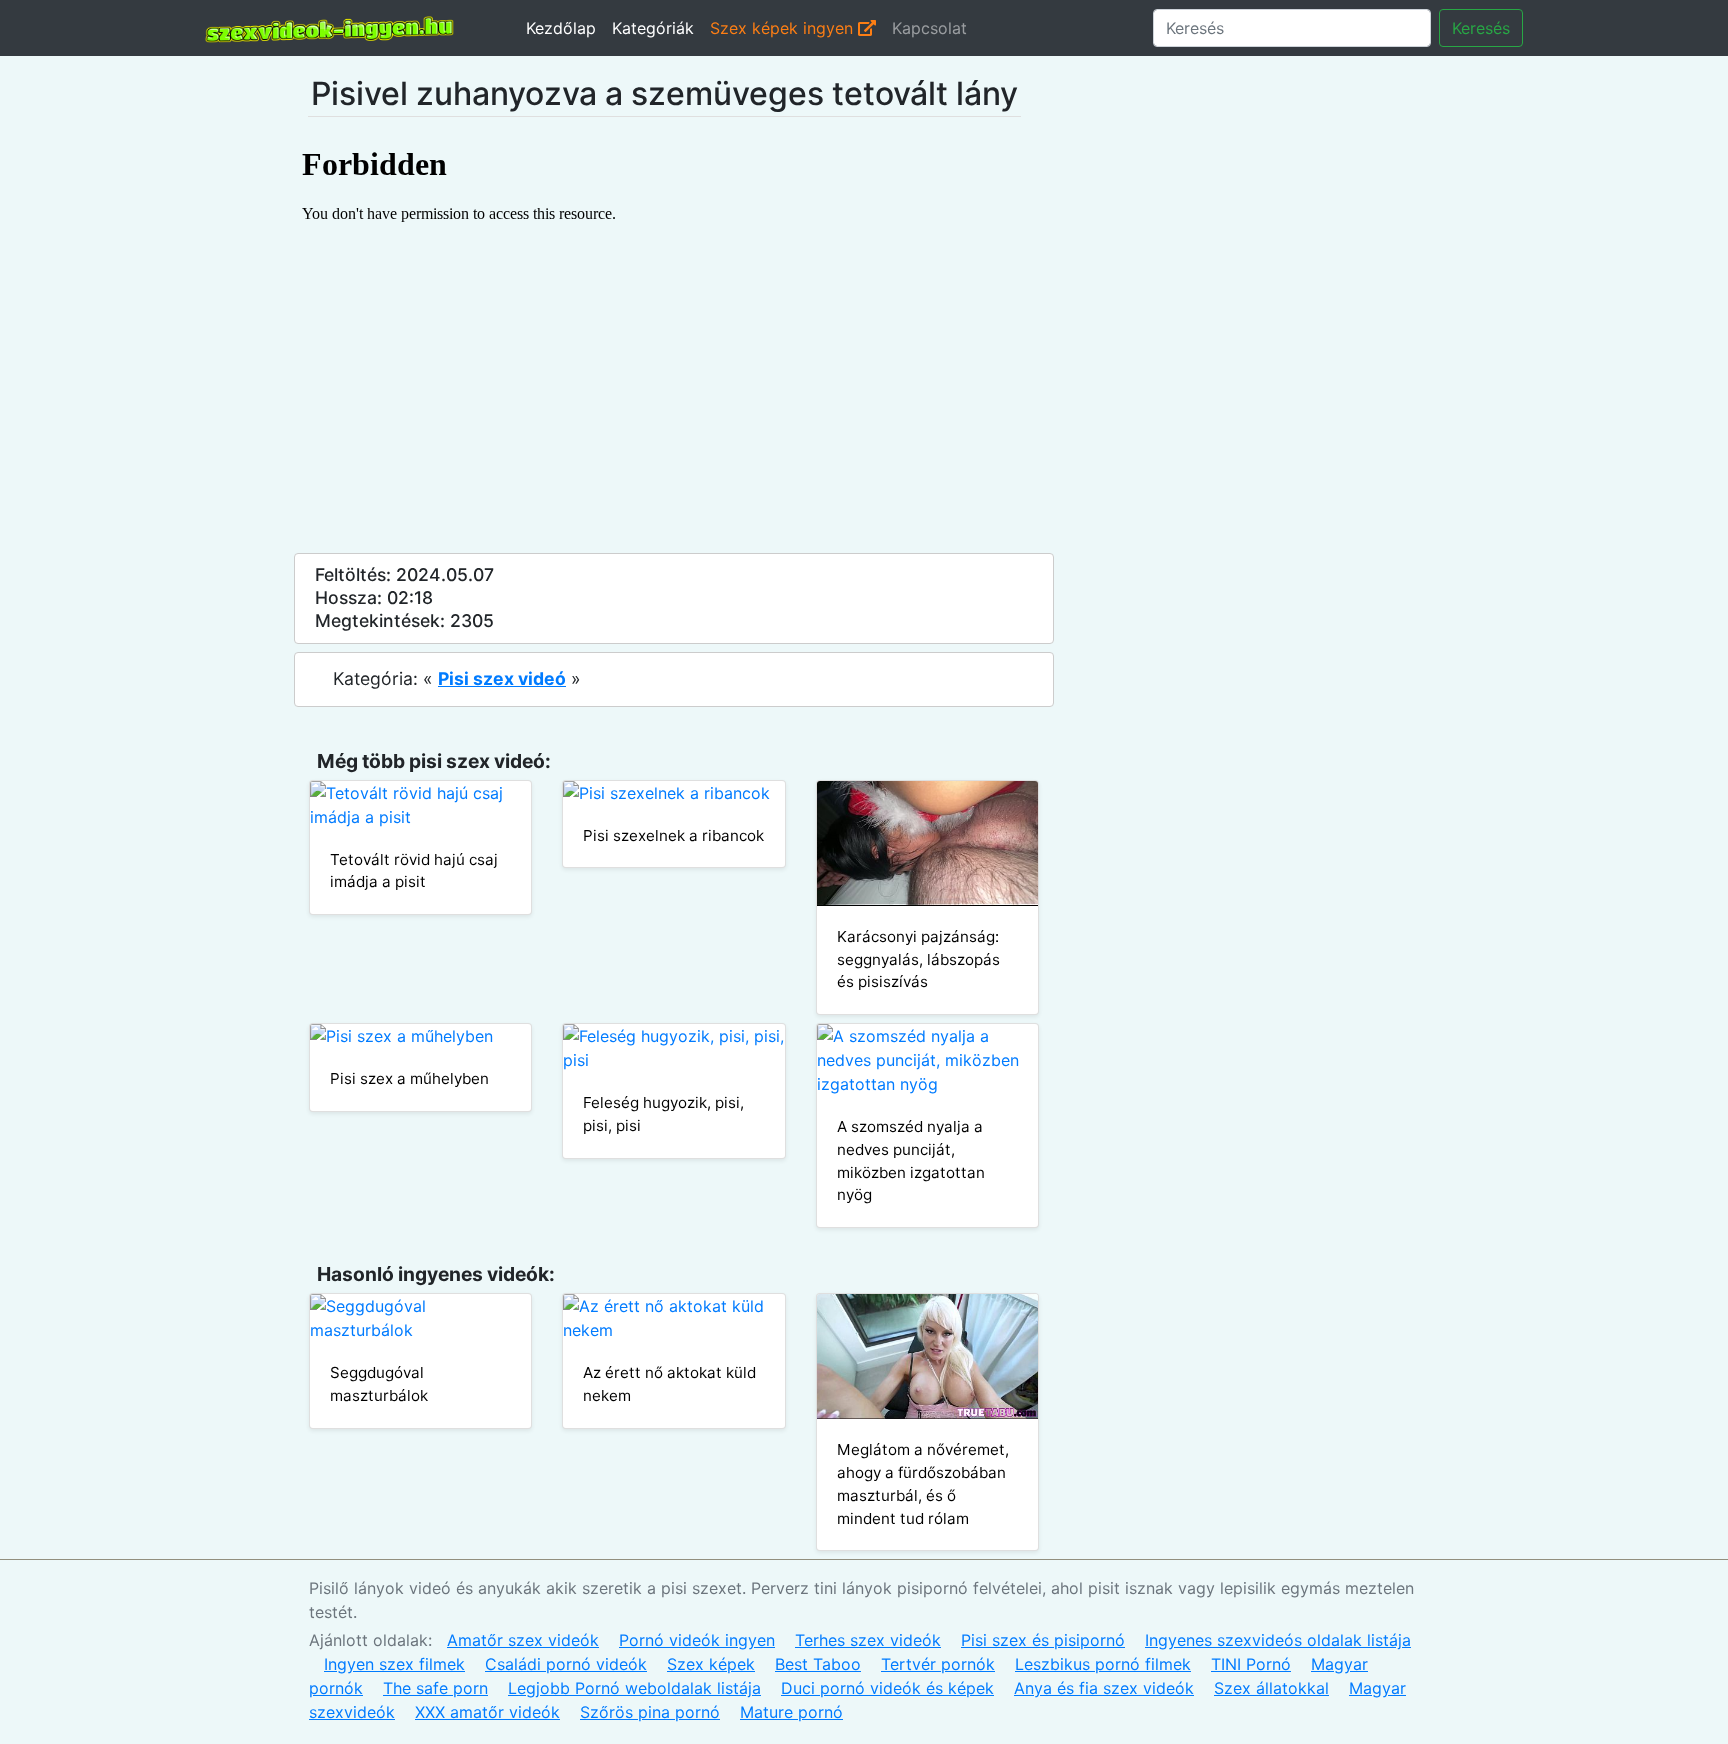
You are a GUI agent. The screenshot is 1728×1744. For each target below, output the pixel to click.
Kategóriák (653, 28)
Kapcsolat (929, 28)
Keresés (1481, 28)
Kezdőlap (561, 28)
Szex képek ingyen (784, 28)
